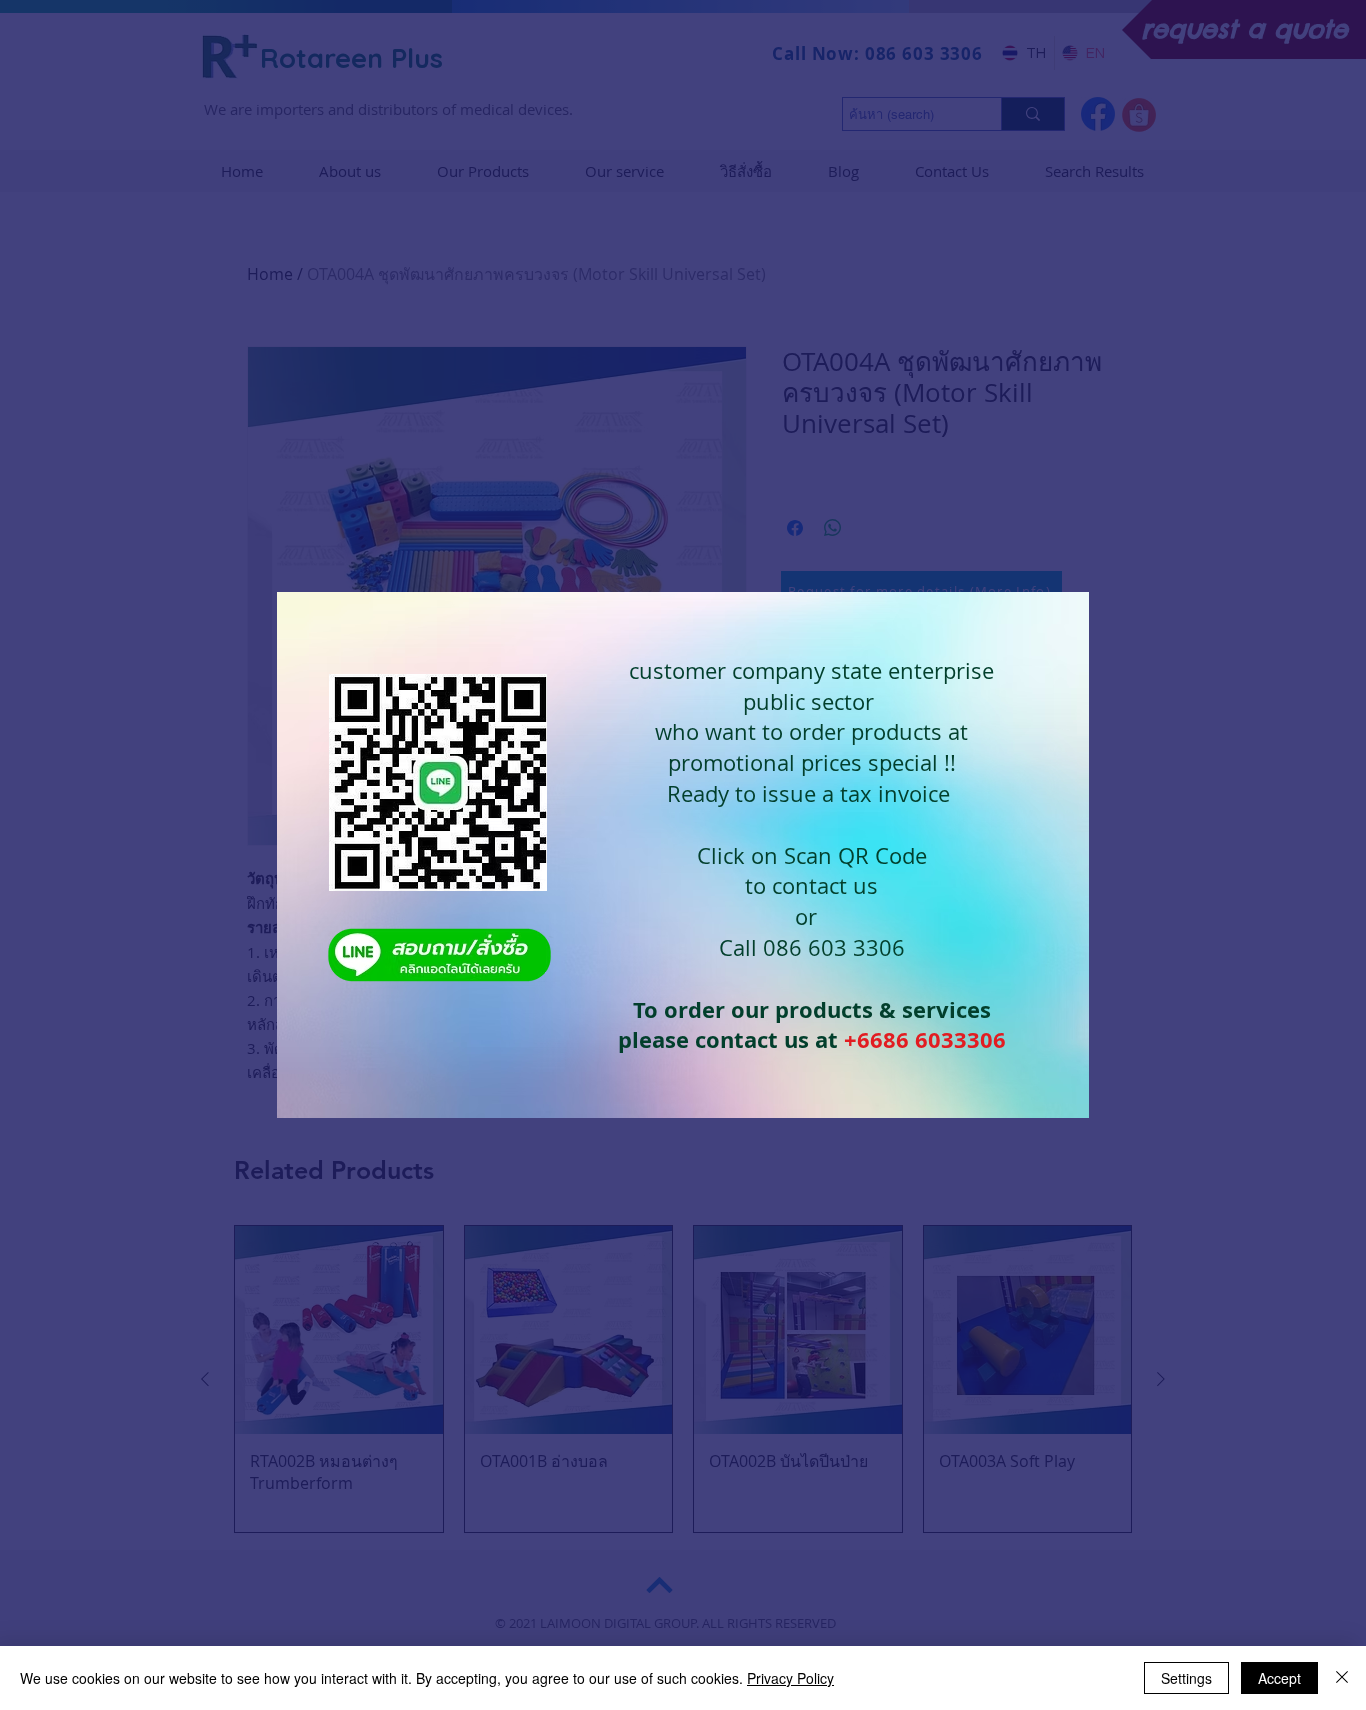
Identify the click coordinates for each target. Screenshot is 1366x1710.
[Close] (1342, 1678)
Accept (1279, 1678)
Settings (1186, 1678)
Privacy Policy (790, 1678)
